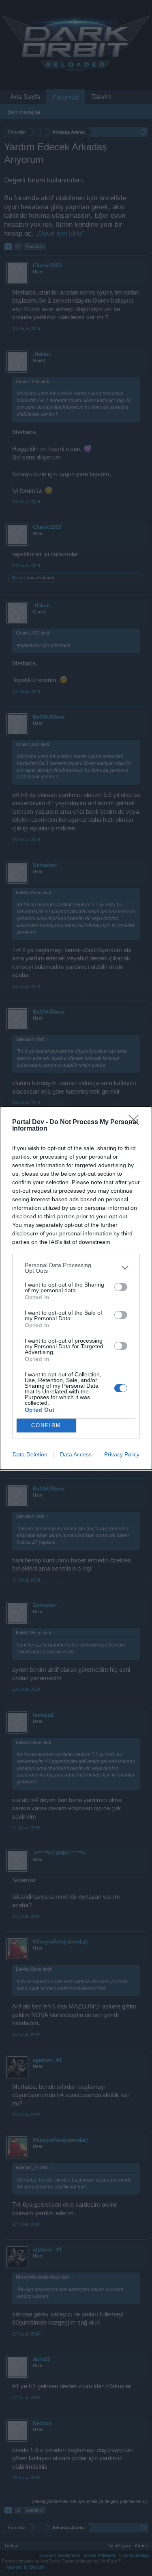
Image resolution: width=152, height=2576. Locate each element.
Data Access (76, 1454)
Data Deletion (30, 1454)
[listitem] (76, 1268)
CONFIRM (46, 1425)
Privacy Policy (122, 1454)
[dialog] (76, 1288)
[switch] (121, 1287)
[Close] (136, 1122)
